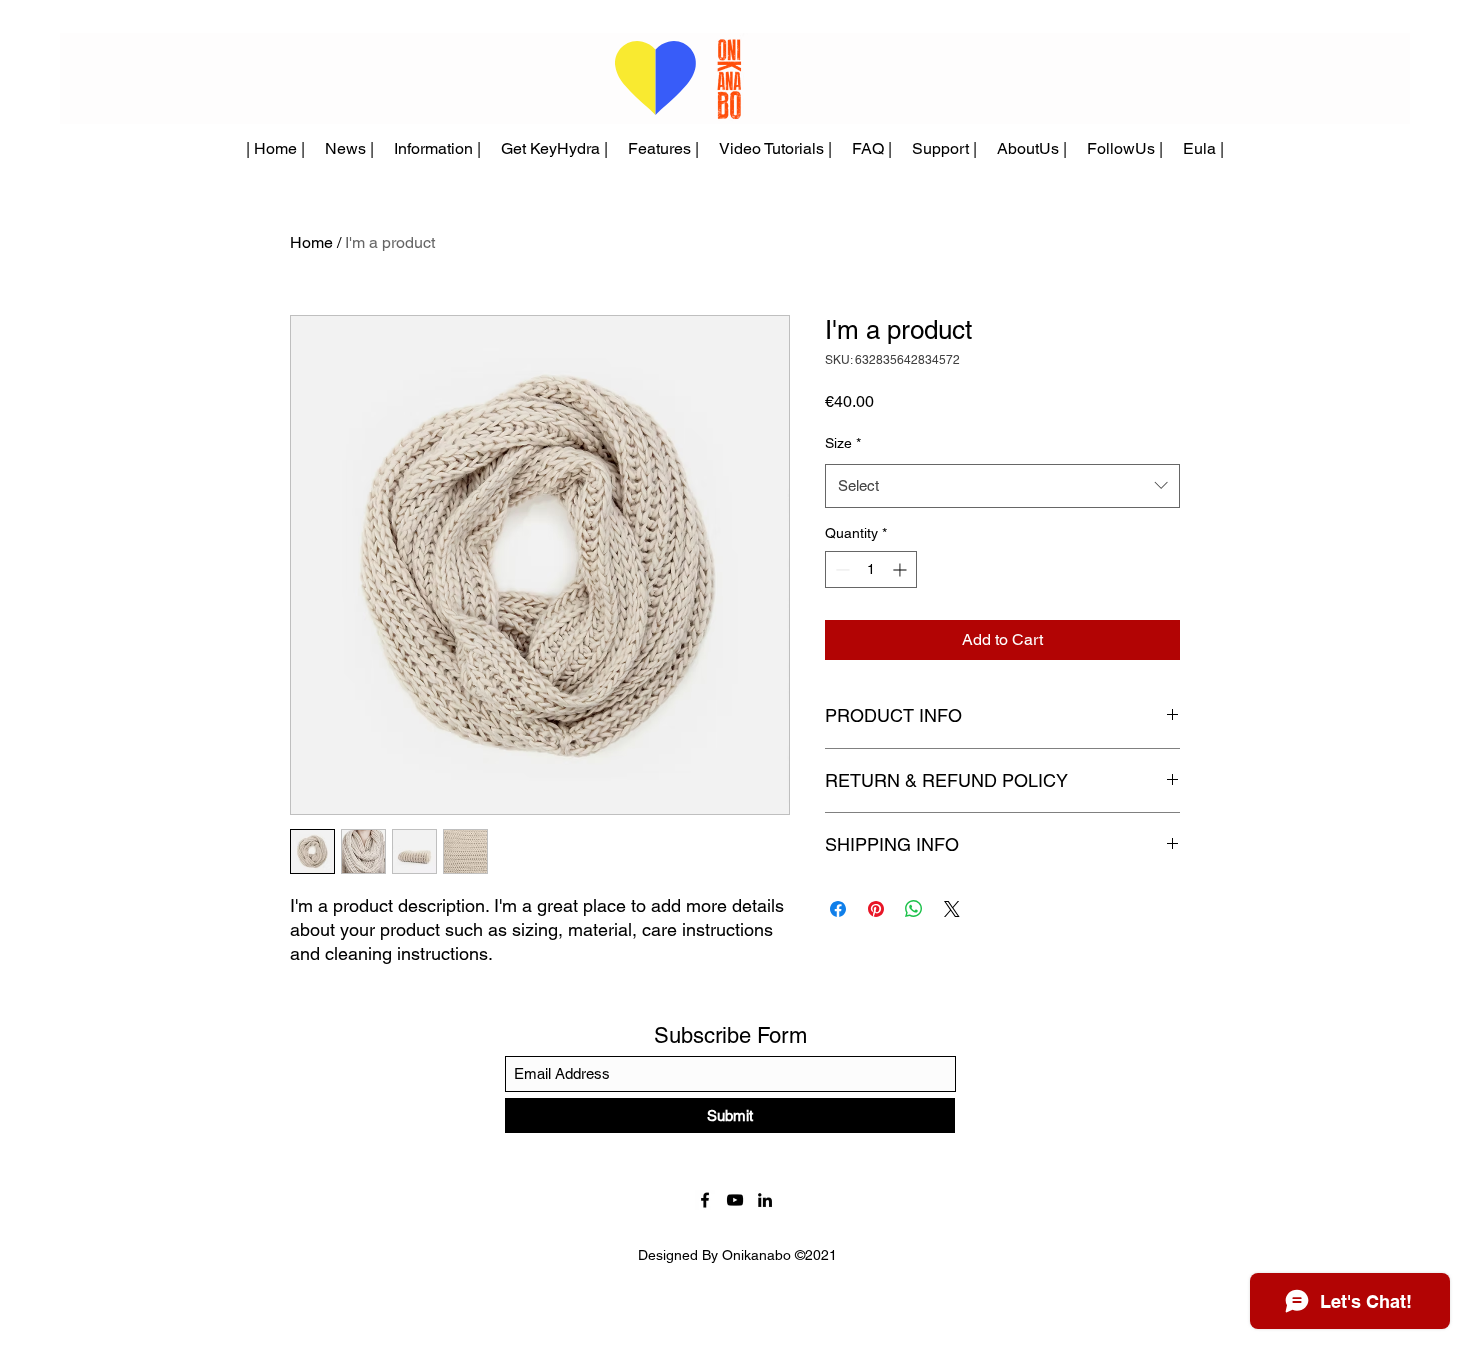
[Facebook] (705, 1200)
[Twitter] (735, 1200)
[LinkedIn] (765, 1200)
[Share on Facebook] (838, 909)
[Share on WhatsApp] (914, 909)
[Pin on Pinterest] (876, 909)
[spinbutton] (871, 569)
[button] (663, 149)
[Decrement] (840, 569)
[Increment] (901, 569)
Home (311, 242)
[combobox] (1002, 486)
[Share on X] (952, 909)
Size (843, 443)
